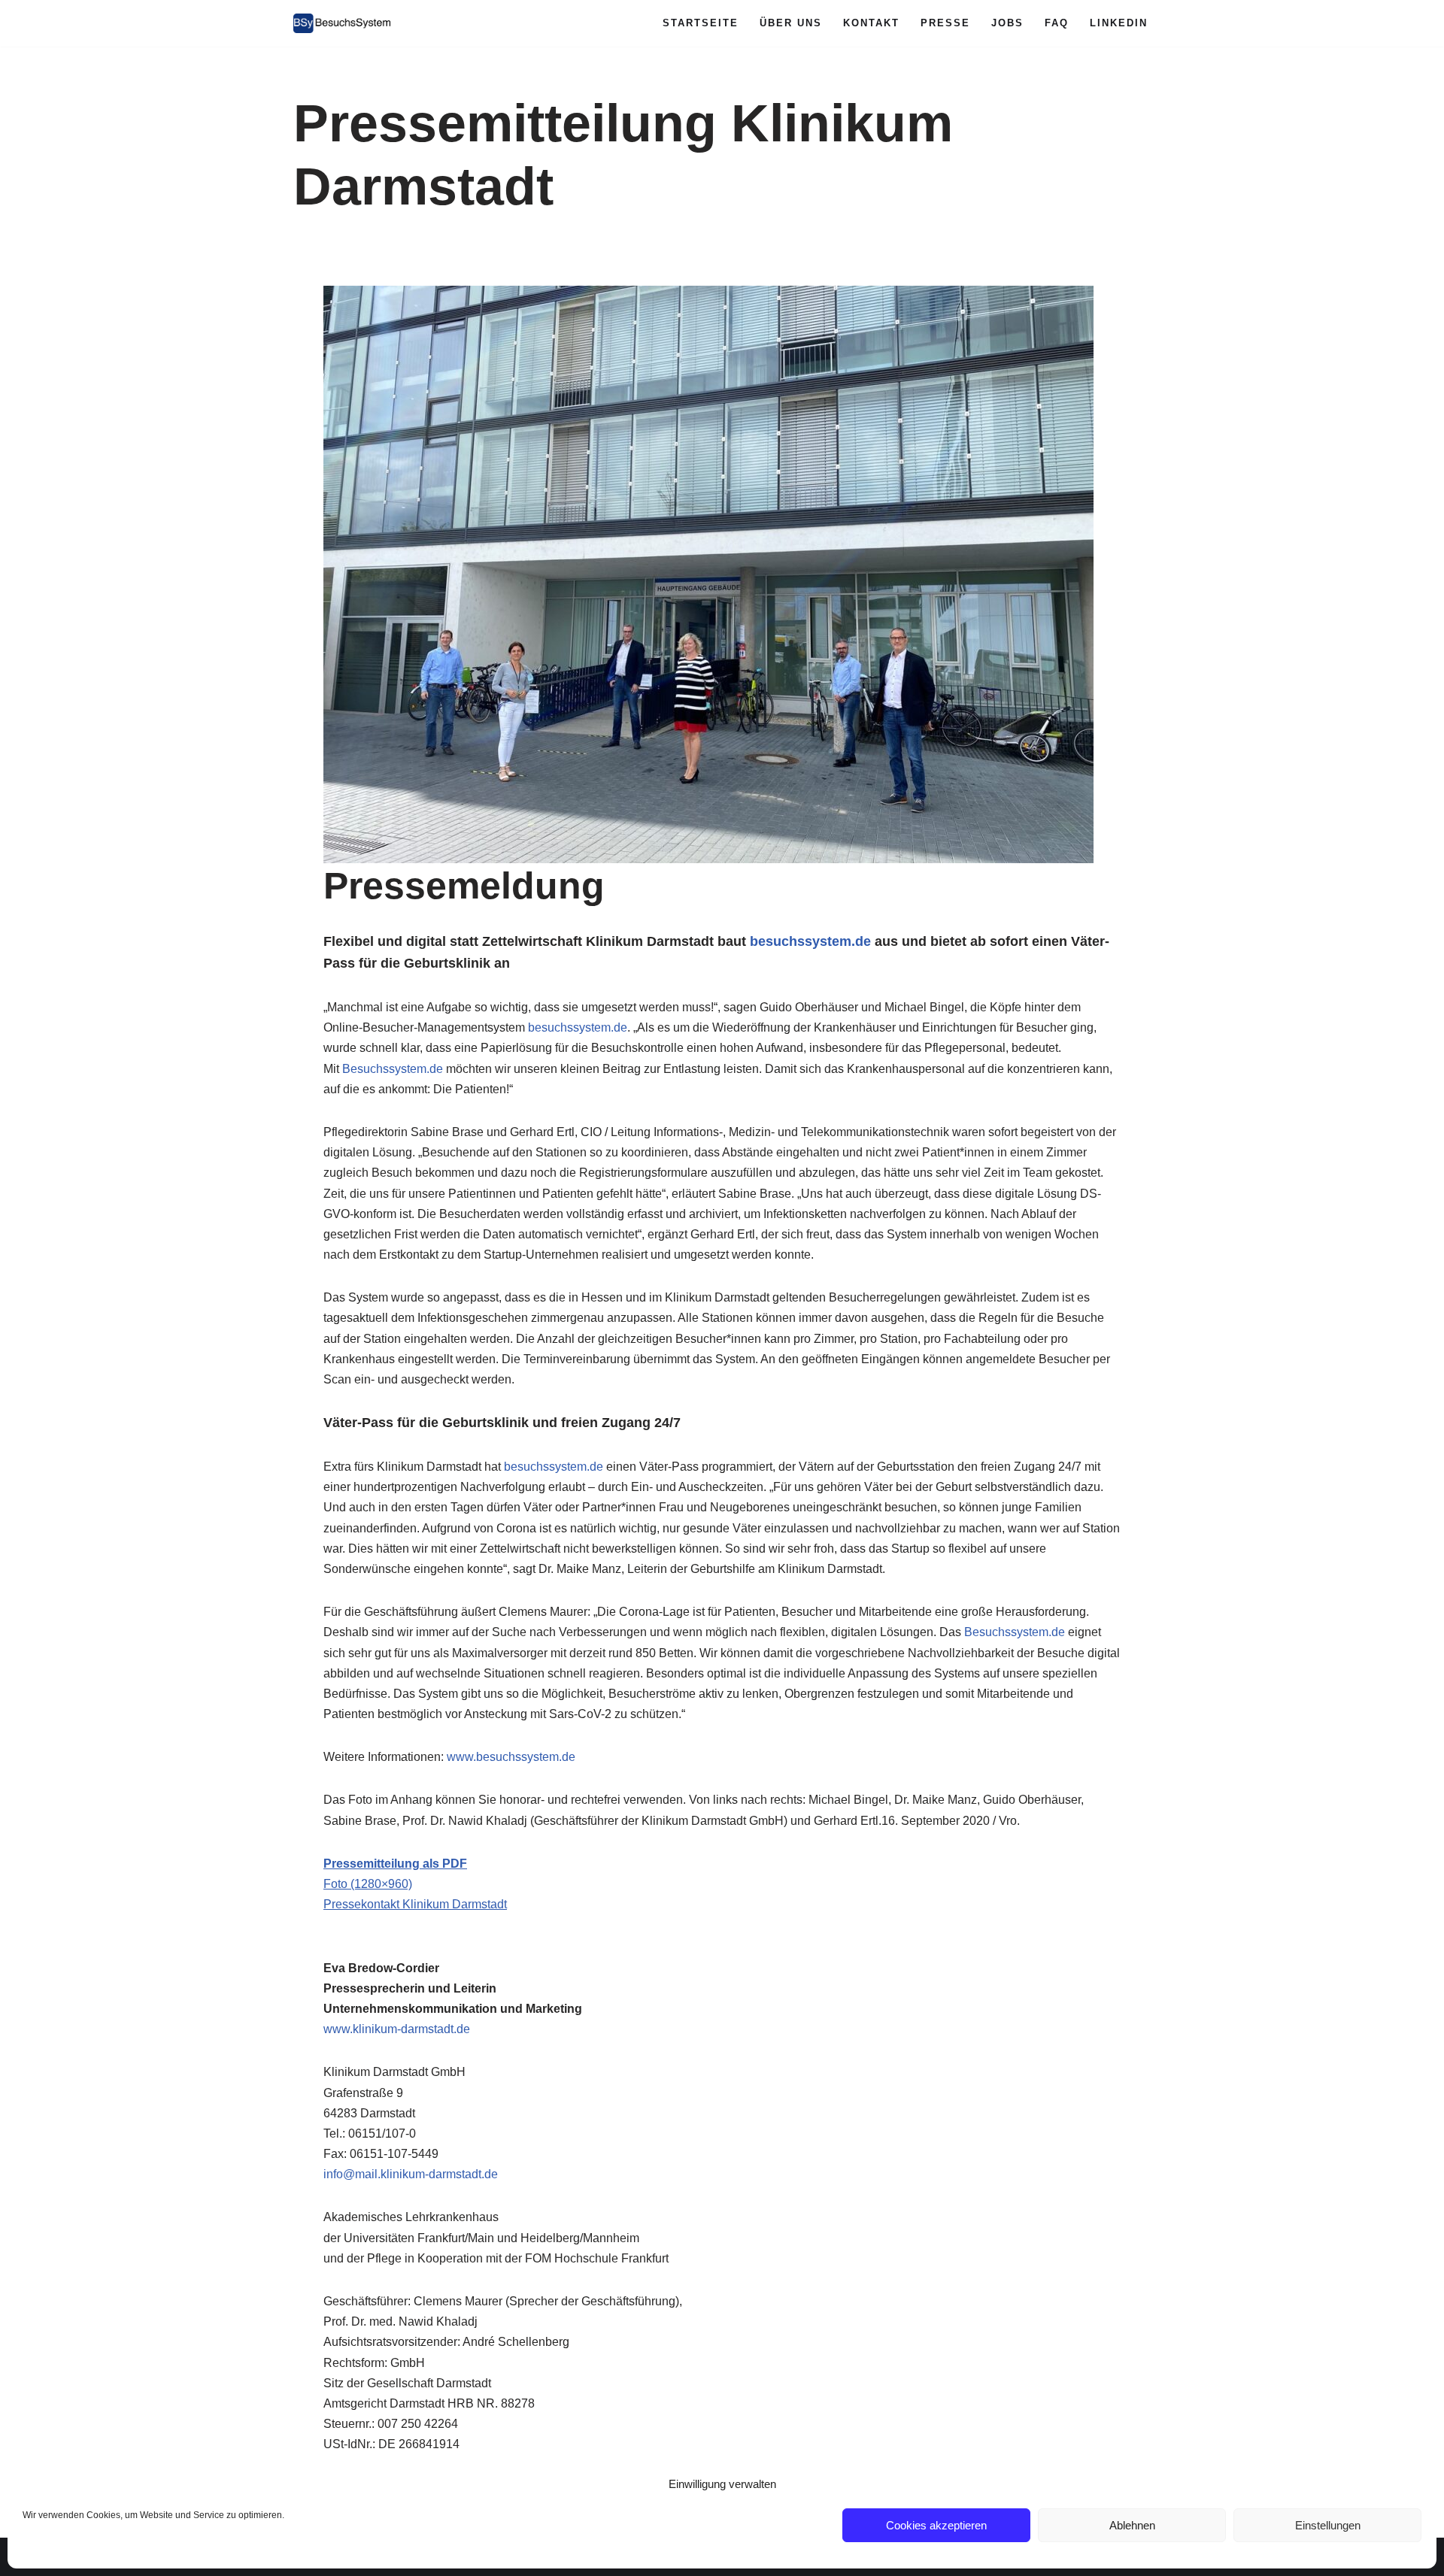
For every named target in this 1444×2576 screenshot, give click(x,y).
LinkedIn (1119, 23)
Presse (945, 23)
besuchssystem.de (810, 941)
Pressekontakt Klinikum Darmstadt (415, 1904)
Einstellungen (1328, 2525)
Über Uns (791, 23)
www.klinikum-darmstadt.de (397, 2029)
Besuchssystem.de (393, 1069)
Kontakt (871, 23)
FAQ (1057, 23)
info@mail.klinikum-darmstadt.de (411, 2174)
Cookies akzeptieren (936, 2525)
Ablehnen (1132, 2525)
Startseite (701, 23)
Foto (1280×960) (368, 1884)
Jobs (1007, 23)
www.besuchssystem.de (511, 1757)
